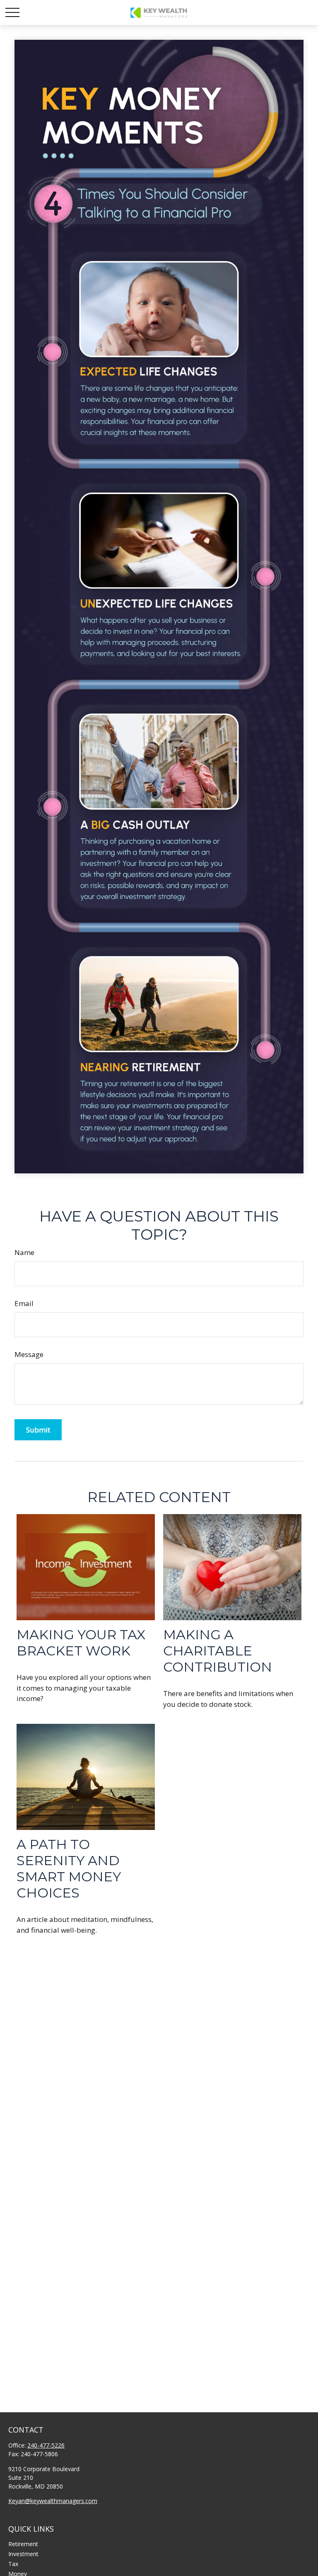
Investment (23, 2554)
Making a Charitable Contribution (218, 1651)
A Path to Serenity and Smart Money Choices (69, 1868)
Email (24, 1303)
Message (29, 1354)
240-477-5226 (46, 2445)
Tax (13, 2564)
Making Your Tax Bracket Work (81, 1643)
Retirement (23, 2544)
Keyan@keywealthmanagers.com (53, 2501)
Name (24, 1252)
